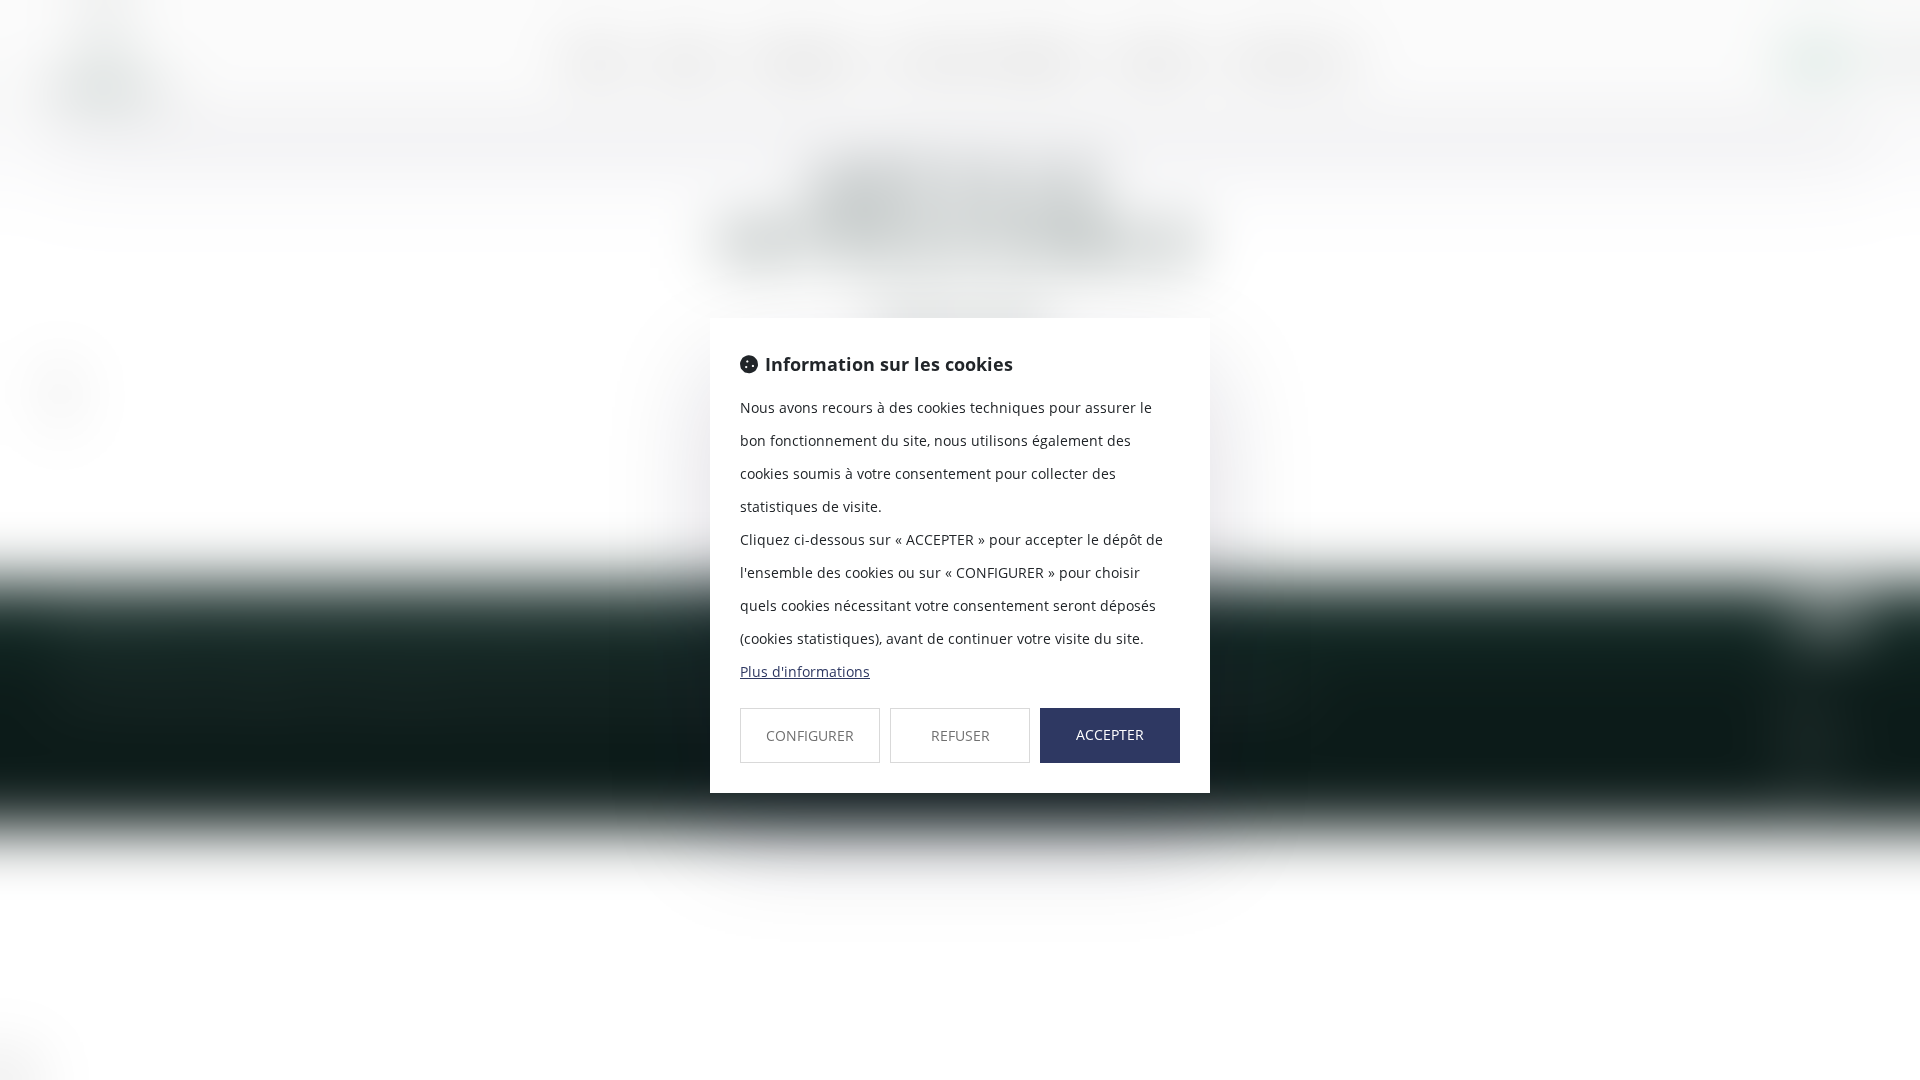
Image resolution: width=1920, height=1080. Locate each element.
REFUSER (960, 735)
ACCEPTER (1110, 734)
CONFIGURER (810, 735)
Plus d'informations (805, 671)
